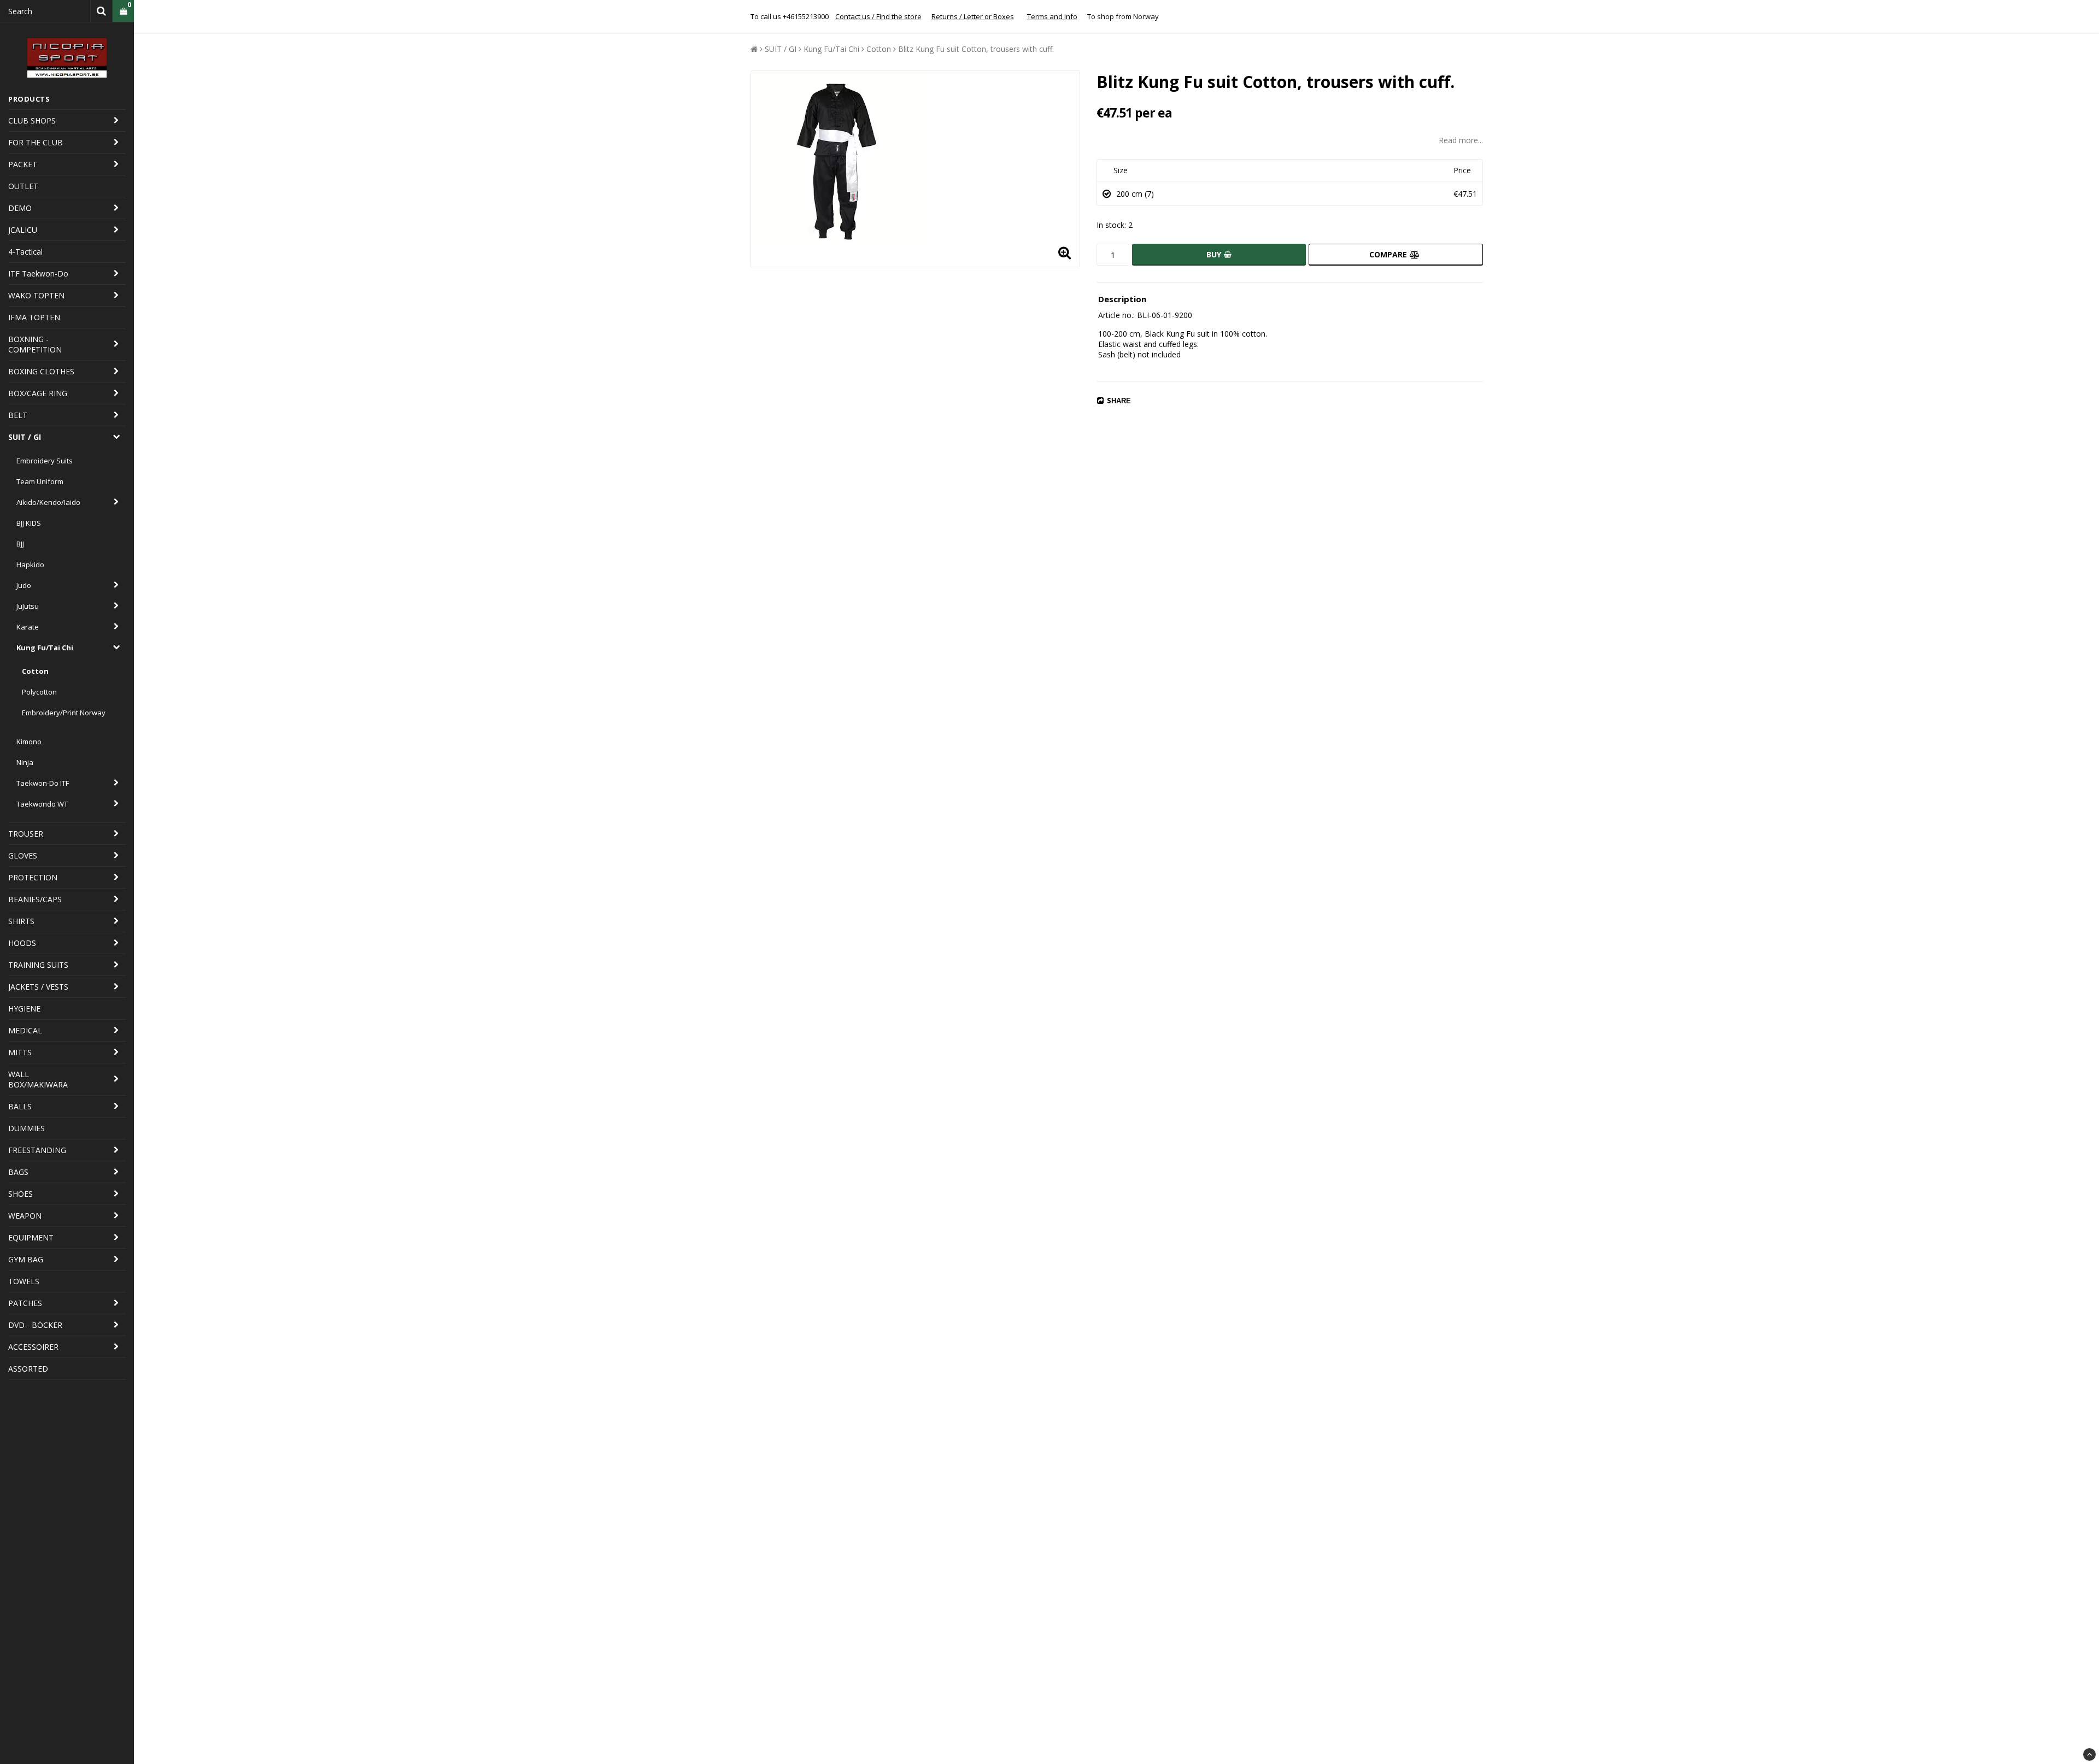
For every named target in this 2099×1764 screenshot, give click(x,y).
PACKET (23, 164)
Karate (28, 627)
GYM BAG (26, 1259)
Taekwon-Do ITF (43, 783)
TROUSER (26, 834)
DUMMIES (27, 1128)
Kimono (29, 742)
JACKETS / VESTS (38, 987)
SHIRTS (21, 921)
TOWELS (24, 1281)
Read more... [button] (1461, 140)
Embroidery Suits (45, 461)
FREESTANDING (37, 1150)
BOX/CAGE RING (38, 393)
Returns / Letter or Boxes (973, 16)
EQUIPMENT (31, 1237)
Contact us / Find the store (878, 16)
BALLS (20, 1106)
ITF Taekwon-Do (38, 274)
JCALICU (23, 230)
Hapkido (30, 565)
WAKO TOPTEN (36, 295)
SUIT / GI (25, 437)
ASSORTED (28, 1369)
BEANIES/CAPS (35, 899)
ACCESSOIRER (33, 1347)
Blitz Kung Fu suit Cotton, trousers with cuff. (976, 49)
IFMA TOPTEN (34, 317)
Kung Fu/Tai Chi (45, 648)
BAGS (18, 1172)
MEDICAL (25, 1030)
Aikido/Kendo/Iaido (48, 502)
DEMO (20, 208)
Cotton (35, 671)
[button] (123, 11)
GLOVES (23, 855)
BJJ (20, 544)
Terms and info (1052, 16)
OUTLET (23, 186)
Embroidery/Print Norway (64, 713)
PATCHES (25, 1303)
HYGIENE (24, 1009)
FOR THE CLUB (36, 142)
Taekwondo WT (42, 804)
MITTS (20, 1052)
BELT (18, 415)
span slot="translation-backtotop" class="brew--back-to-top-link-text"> (2089, 1754)
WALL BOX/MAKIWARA (38, 1079)
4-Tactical (25, 252)
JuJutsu (28, 606)
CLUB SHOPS (32, 120)
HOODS (22, 943)
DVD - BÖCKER (35, 1325)
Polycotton (39, 692)
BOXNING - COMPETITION (35, 344)
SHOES (20, 1194)
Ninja (25, 762)
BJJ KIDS (29, 523)
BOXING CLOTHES (41, 371)
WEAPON (25, 1216)
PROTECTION (33, 877)
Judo (24, 585)
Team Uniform (40, 481)
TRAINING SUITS (38, 965)
